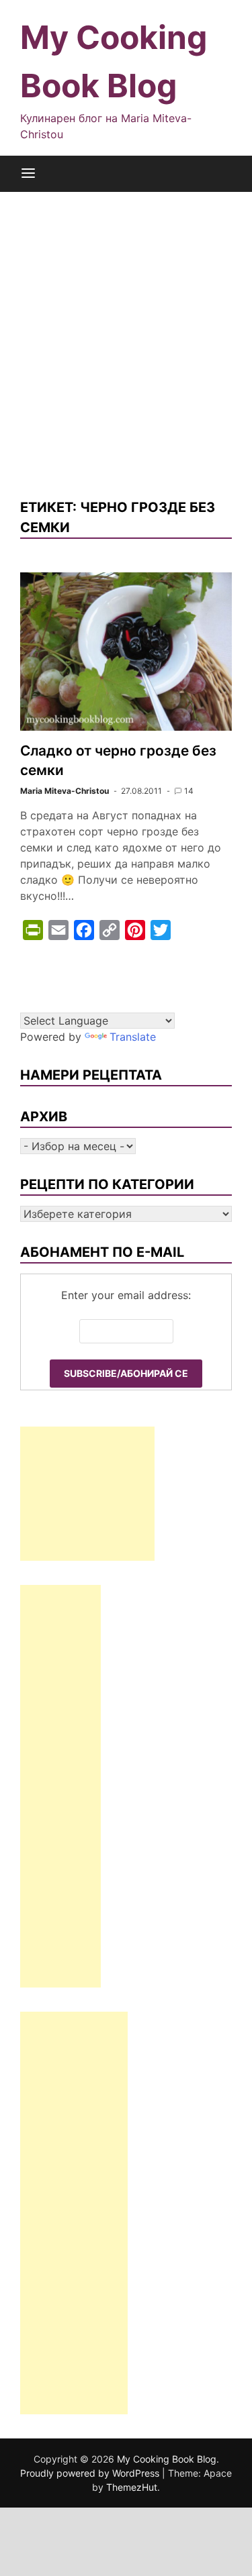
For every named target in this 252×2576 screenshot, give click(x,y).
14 (189, 791)
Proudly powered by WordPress (91, 2473)
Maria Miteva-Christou (65, 791)
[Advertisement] (126, 345)
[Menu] (28, 174)
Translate (133, 1037)
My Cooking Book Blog (167, 2459)
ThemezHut (132, 2487)
